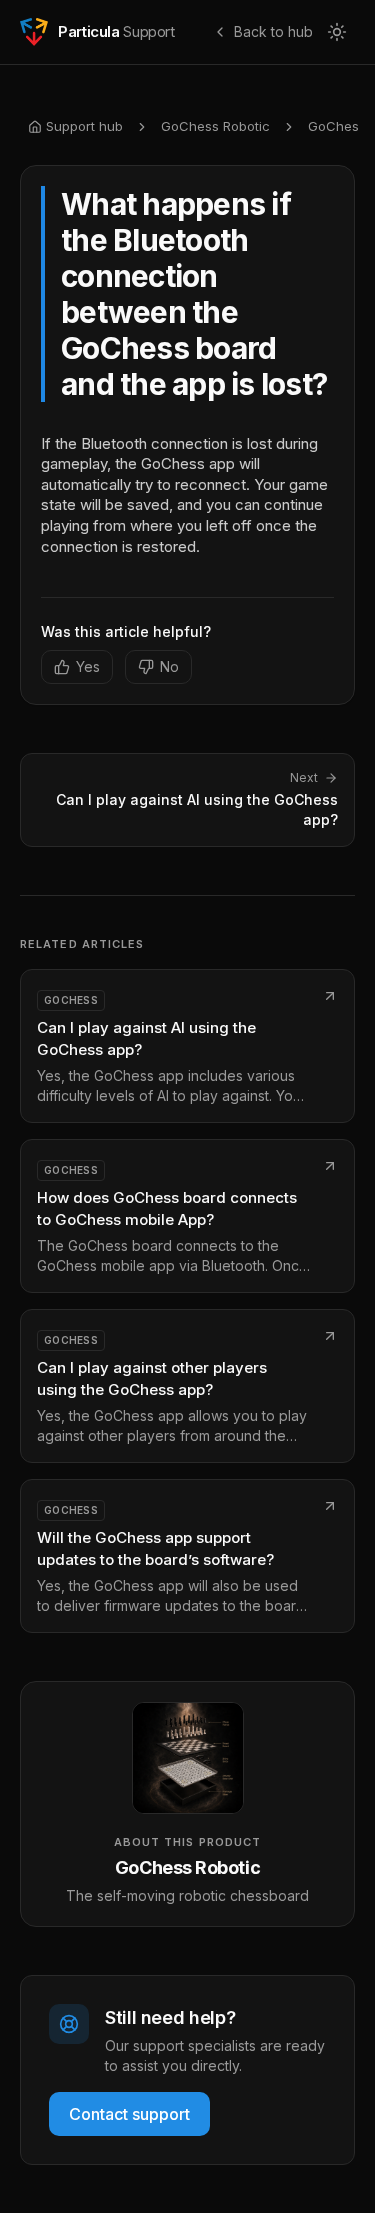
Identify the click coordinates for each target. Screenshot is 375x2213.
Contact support (129, 2114)
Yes (88, 666)
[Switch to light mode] (337, 32)
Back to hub (273, 31)
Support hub (84, 126)
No (169, 666)
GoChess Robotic (215, 126)
